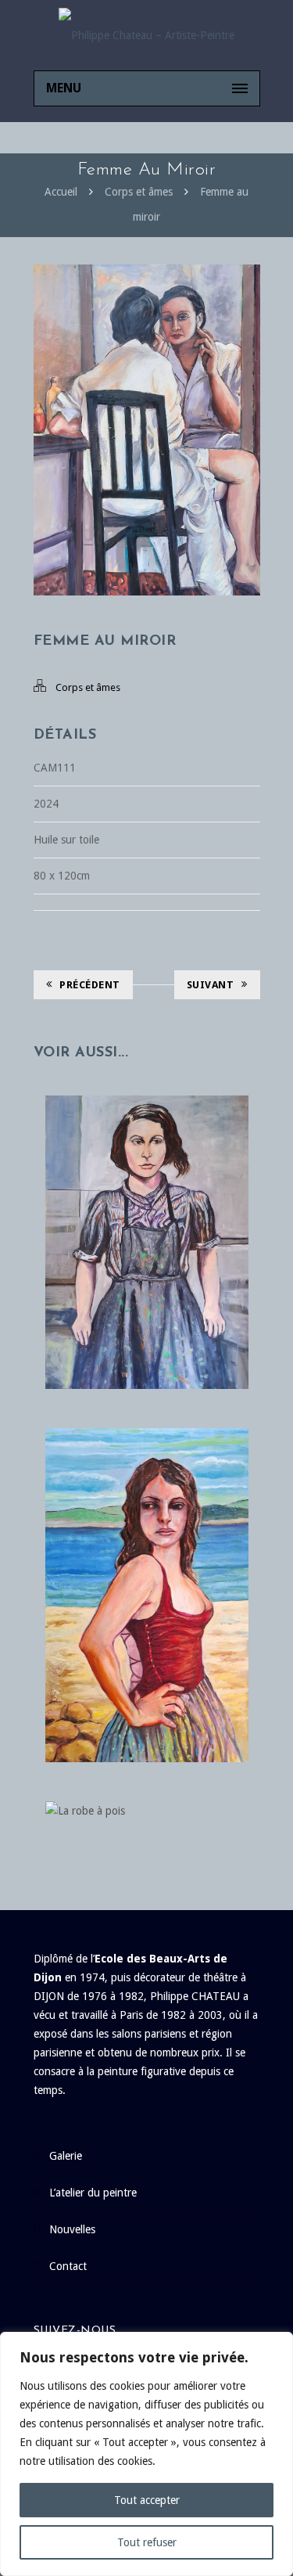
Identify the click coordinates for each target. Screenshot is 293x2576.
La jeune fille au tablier (147, 1211)
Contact (68, 2266)
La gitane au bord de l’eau (146, 1579)
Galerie (66, 2156)
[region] (146, 2454)
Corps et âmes (139, 192)
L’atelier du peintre (93, 2193)
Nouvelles (72, 2229)
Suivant (211, 985)
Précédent (90, 985)
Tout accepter (147, 2500)
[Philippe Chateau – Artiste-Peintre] (147, 35)
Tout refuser (147, 2542)
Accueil (61, 192)
